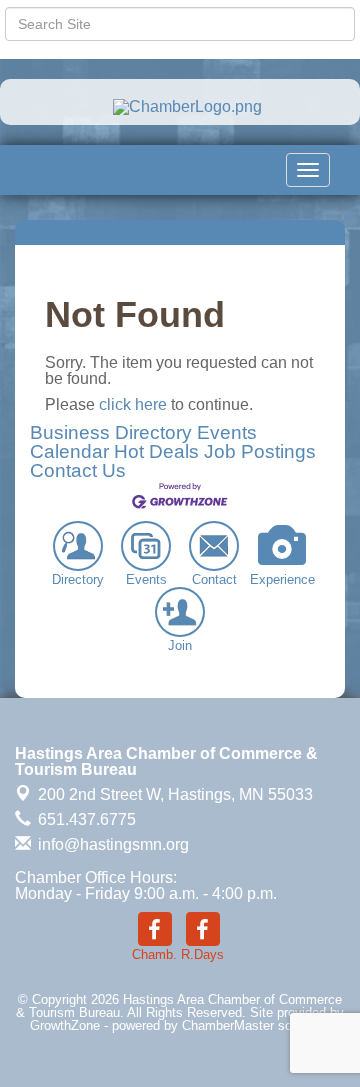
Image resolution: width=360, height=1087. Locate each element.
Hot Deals (156, 451)
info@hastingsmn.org (111, 844)
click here (133, 404)
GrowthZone (65, 1025)
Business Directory (111, 432)
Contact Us (78, 470)
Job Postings (260, 451)
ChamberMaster (228, 1025)
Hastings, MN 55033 (175, 794)
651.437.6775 (85, 819)
